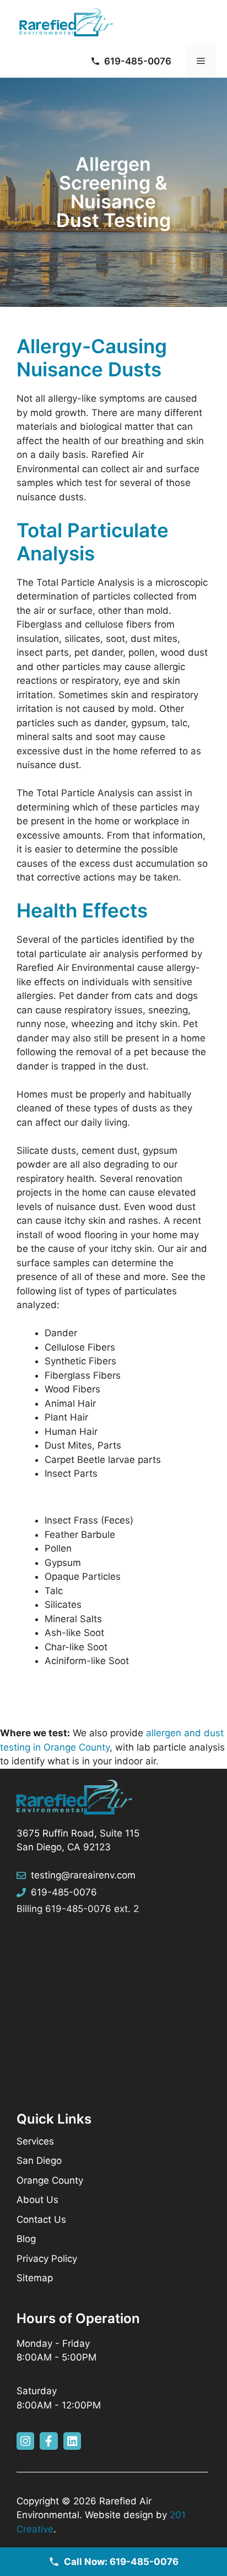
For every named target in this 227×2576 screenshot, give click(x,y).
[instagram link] (25, 2441)
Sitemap (35, 2278)
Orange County (50, 2180)
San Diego (39, 2161)
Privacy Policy (47, 2259)
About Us (37, 2200)
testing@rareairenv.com (83, 1875)
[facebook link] (48, 2441)
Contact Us (41, 2219)
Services (35, 2141)
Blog (26, 2239)
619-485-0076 (64, 1892)
